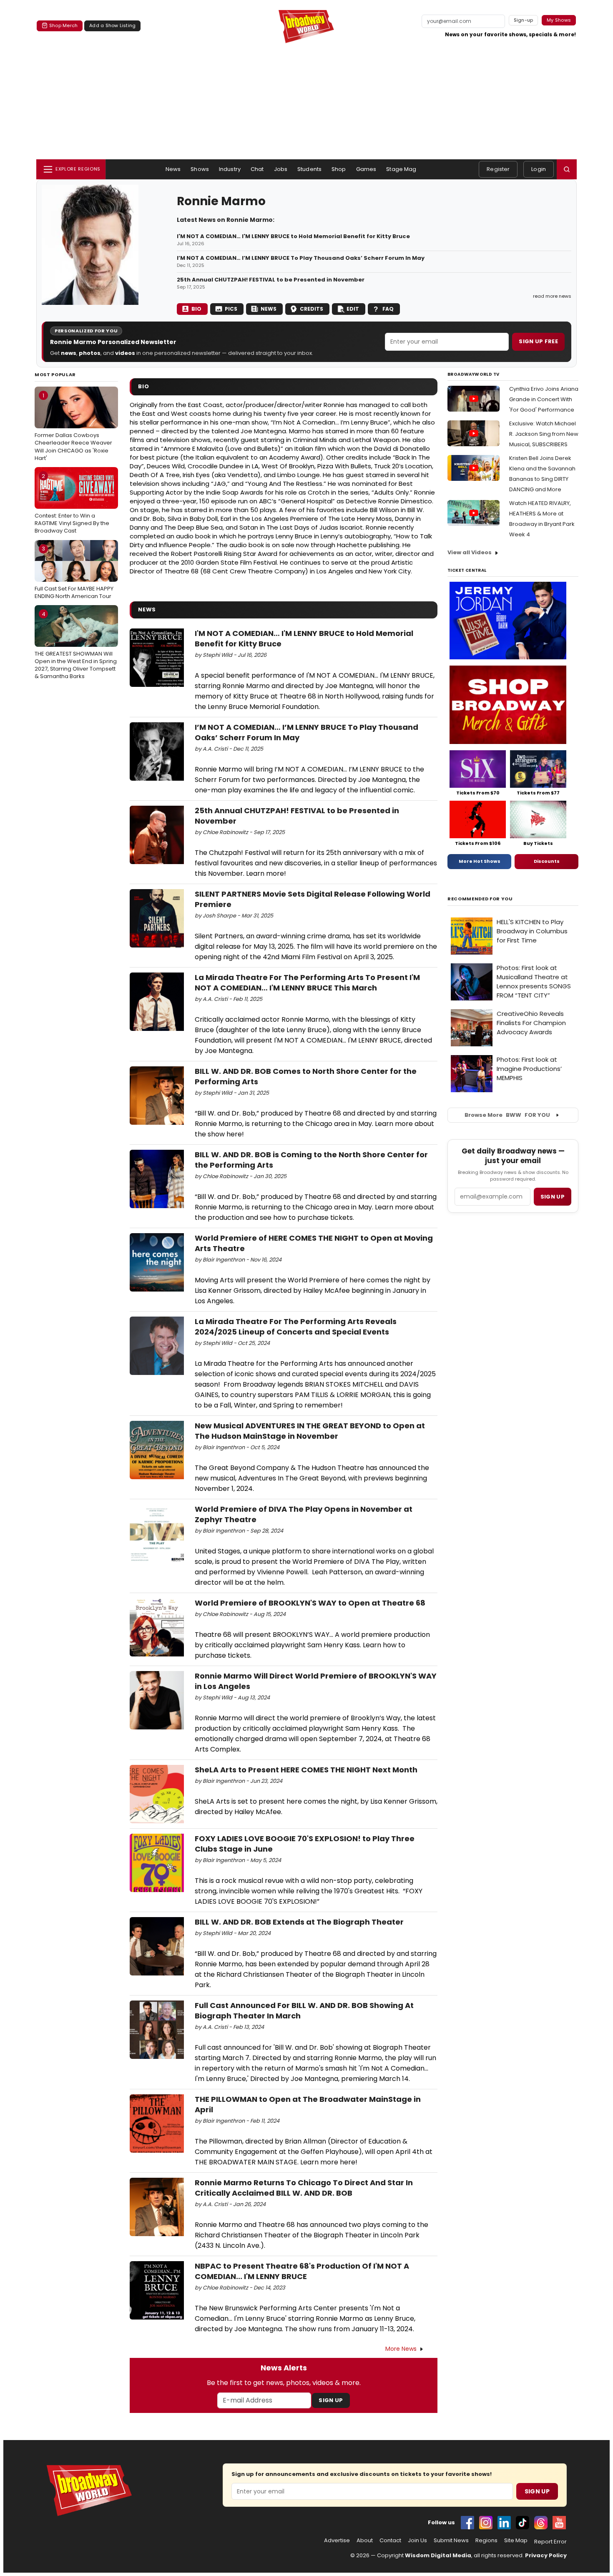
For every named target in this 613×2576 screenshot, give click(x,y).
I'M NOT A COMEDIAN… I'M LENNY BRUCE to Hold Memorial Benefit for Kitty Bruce (293, 236)
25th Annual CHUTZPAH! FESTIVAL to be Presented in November (271, 280)
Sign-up (524, 20)
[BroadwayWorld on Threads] (541, 2523)
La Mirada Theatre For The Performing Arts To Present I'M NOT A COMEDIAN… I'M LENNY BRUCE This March (307, 983)
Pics (231, 309)
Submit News (451, 2541)
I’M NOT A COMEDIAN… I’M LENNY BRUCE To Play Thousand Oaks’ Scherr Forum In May (301, 258)
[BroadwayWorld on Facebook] (467, 2523)
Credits (312, 309)
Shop (339, 169)
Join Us (417, 2541)
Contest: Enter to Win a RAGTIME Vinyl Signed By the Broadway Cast (72, 503)
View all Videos (470, 552)
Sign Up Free (538, 341)
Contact (390, 2541)
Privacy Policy (546, 2555)
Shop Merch (63, 25)
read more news (552, 296)
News (173, 169)
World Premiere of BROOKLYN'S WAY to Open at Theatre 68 (310, 1603)
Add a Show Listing (112, 25)
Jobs (281, 169)
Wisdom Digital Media (438, 2555)
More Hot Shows (480, 861)
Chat (257, 169)
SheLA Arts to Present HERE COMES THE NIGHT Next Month (306, 1770)
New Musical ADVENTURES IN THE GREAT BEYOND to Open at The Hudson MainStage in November (310, 1431)
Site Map (516, 2541)
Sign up (553, 1197)
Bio (196, 309)
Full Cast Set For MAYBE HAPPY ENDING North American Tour (74, 572)
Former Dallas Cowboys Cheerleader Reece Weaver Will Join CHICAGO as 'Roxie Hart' (73, 427)
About (365, 2541)
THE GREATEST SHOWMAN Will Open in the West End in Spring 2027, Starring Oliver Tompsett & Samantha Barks (76, 645)
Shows (200, 169)
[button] (567, 169)
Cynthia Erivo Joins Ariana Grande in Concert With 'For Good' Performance (544, 399)
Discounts (547, 861)
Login (539, 169)
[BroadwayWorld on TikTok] (523, 2523)
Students (309, 169)
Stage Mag (401, 169)
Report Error (550, 2542)
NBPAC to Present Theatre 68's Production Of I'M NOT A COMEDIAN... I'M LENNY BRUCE (302, 2271)
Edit (353, 309)
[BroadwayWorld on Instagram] (486, 2523)
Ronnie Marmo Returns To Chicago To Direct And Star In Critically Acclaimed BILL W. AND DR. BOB (304, 2188)
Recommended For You (480, 899)
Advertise (337, 2541)
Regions (486, 2541)
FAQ (388, 309)
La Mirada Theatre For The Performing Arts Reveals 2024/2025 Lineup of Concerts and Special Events (296, 1327)
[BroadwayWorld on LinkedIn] (504, 2523)
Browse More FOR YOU (507, 1115)
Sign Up (331, 2400)
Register (498, 169)
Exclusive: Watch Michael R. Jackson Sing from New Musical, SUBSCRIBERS (544, 434)
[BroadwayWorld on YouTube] (559, 2523)
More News (401, 2349)
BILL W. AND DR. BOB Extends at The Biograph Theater (299, 1922)
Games (366, 169)
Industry (230, 169)
